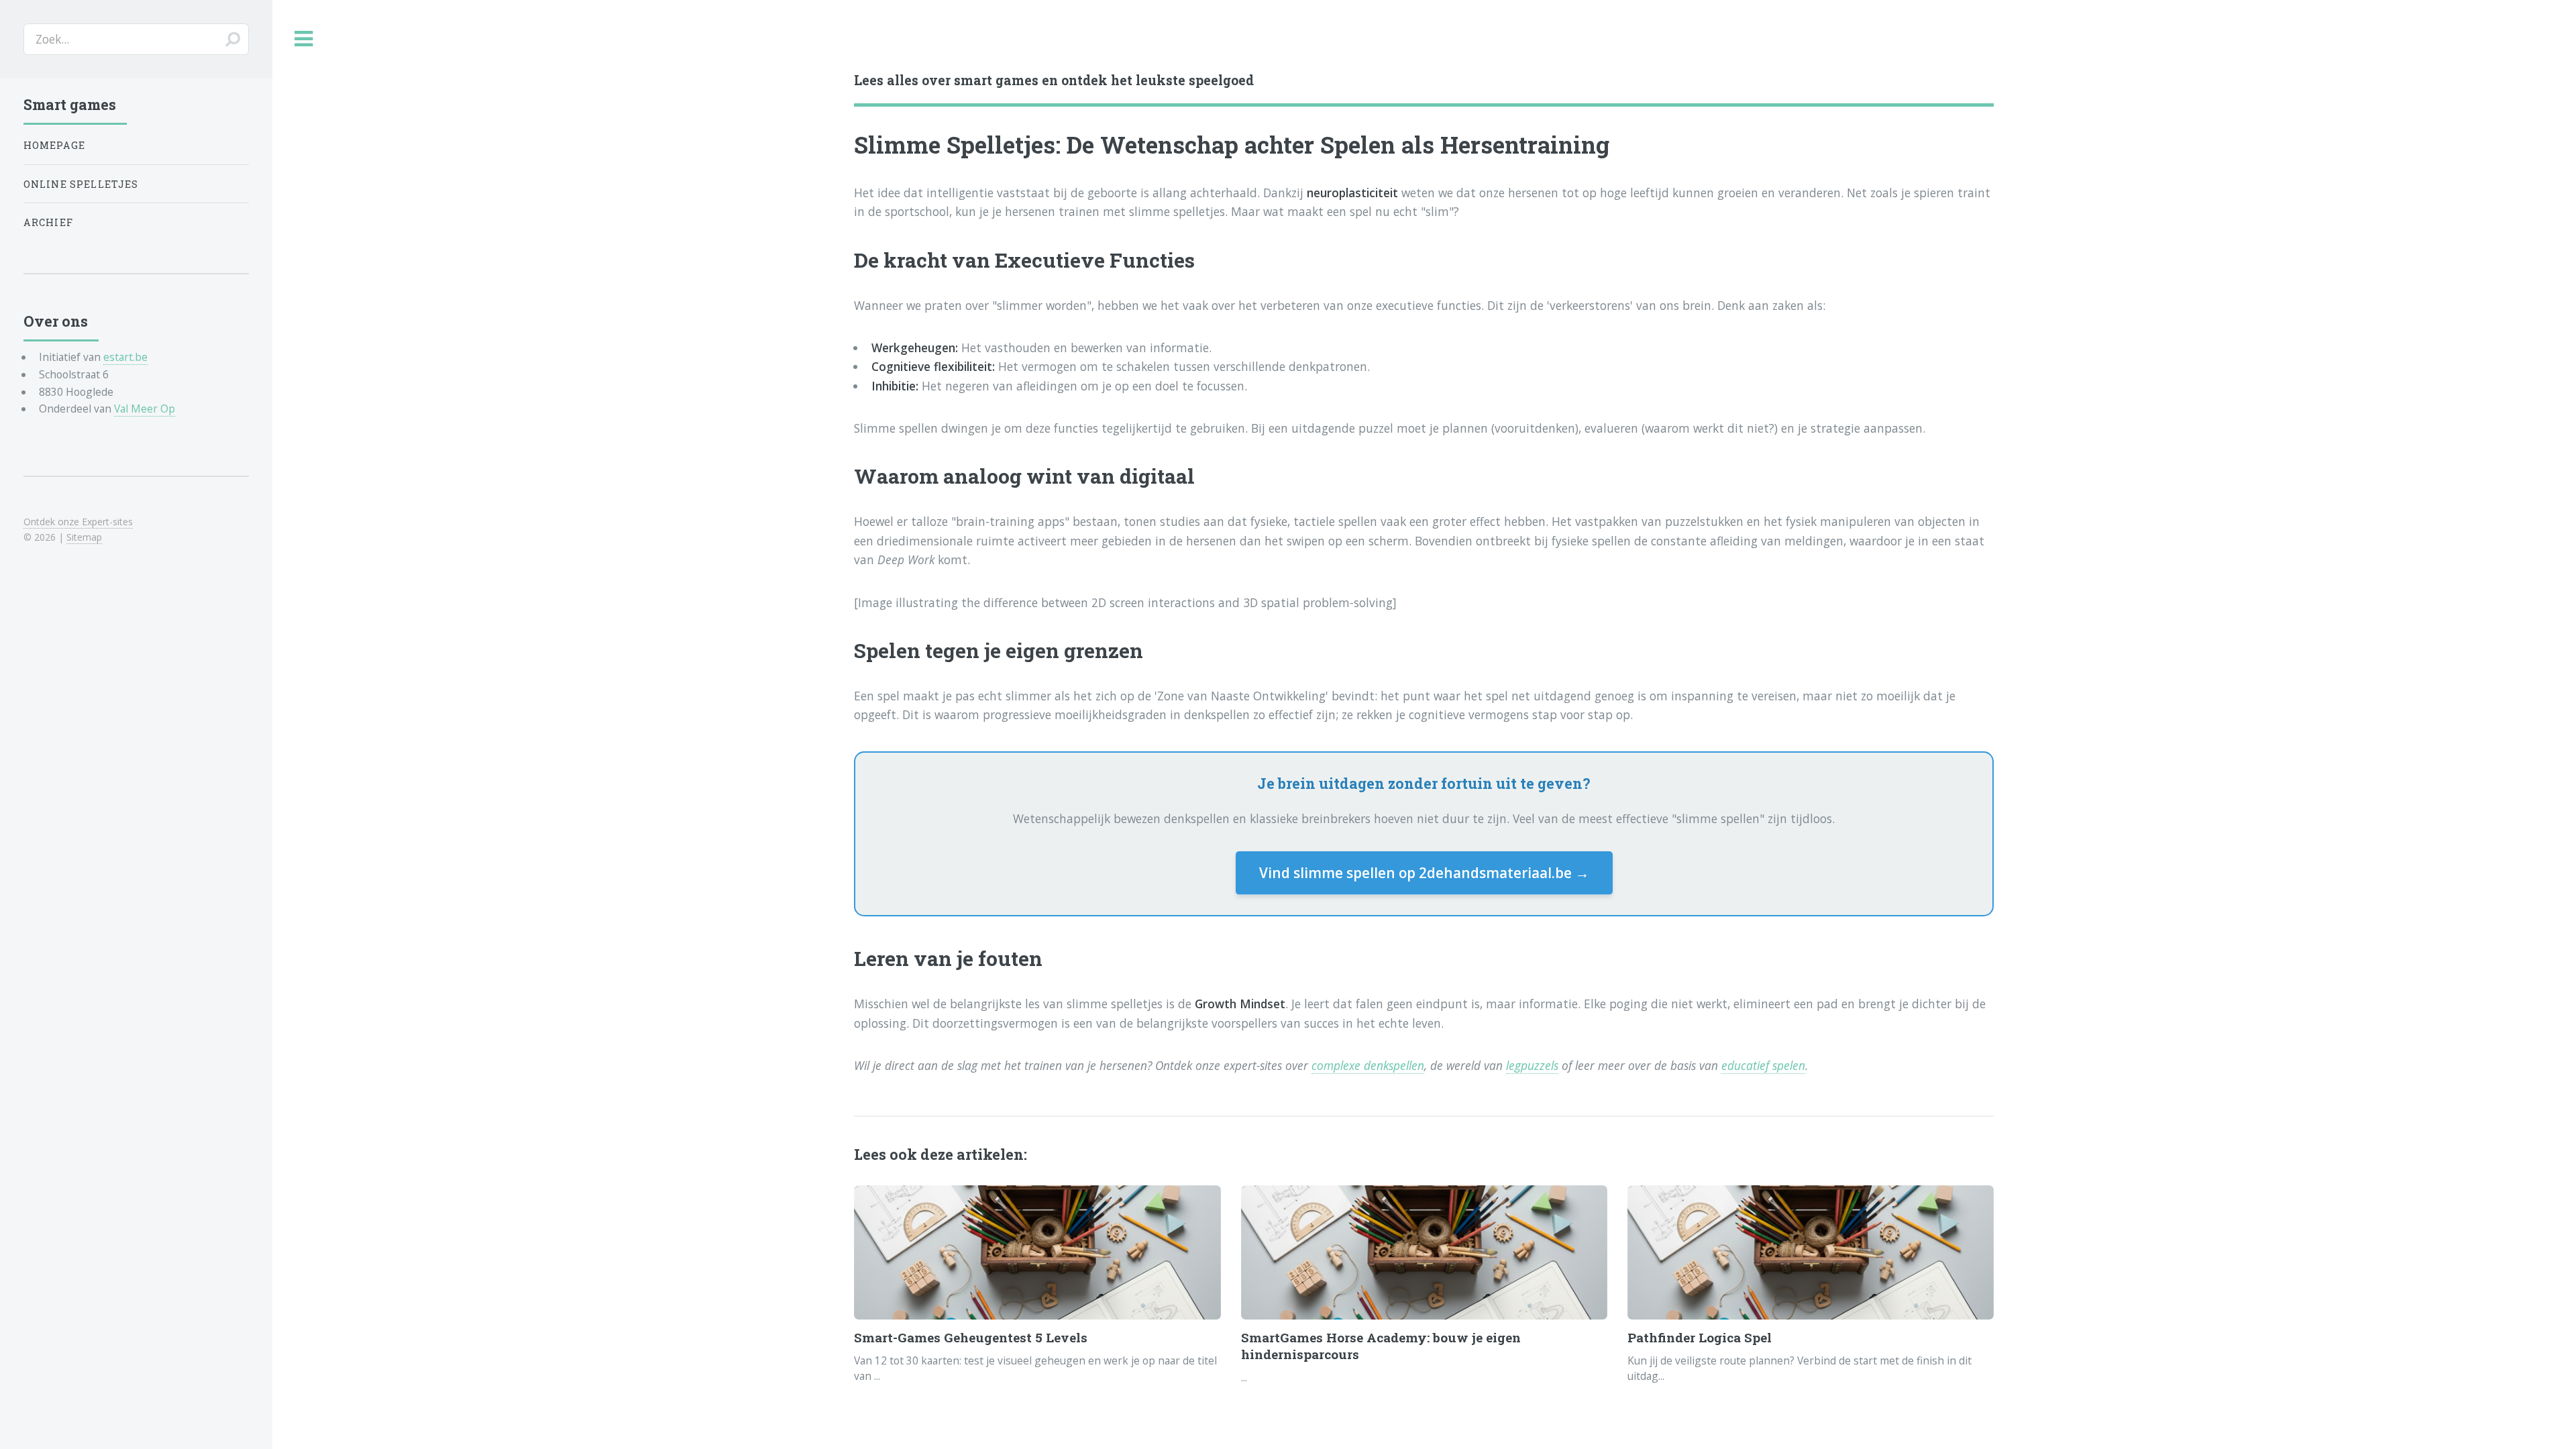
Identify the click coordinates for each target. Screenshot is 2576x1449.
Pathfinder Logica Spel (1700, 1337)
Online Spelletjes (81, 184)
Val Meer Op (145, 409)
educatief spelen (1763, 1065)
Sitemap (84, 537)
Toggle (304, 39)
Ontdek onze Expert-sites (78, 522)
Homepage (54, 145)
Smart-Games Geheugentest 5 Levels (971, 1337)
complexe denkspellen (1368, 1065)
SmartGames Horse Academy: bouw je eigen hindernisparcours (1381, 1346)
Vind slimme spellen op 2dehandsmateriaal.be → (1424, 873)
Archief (48, 222)
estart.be (125, 357)
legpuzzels (1532, 1065)
